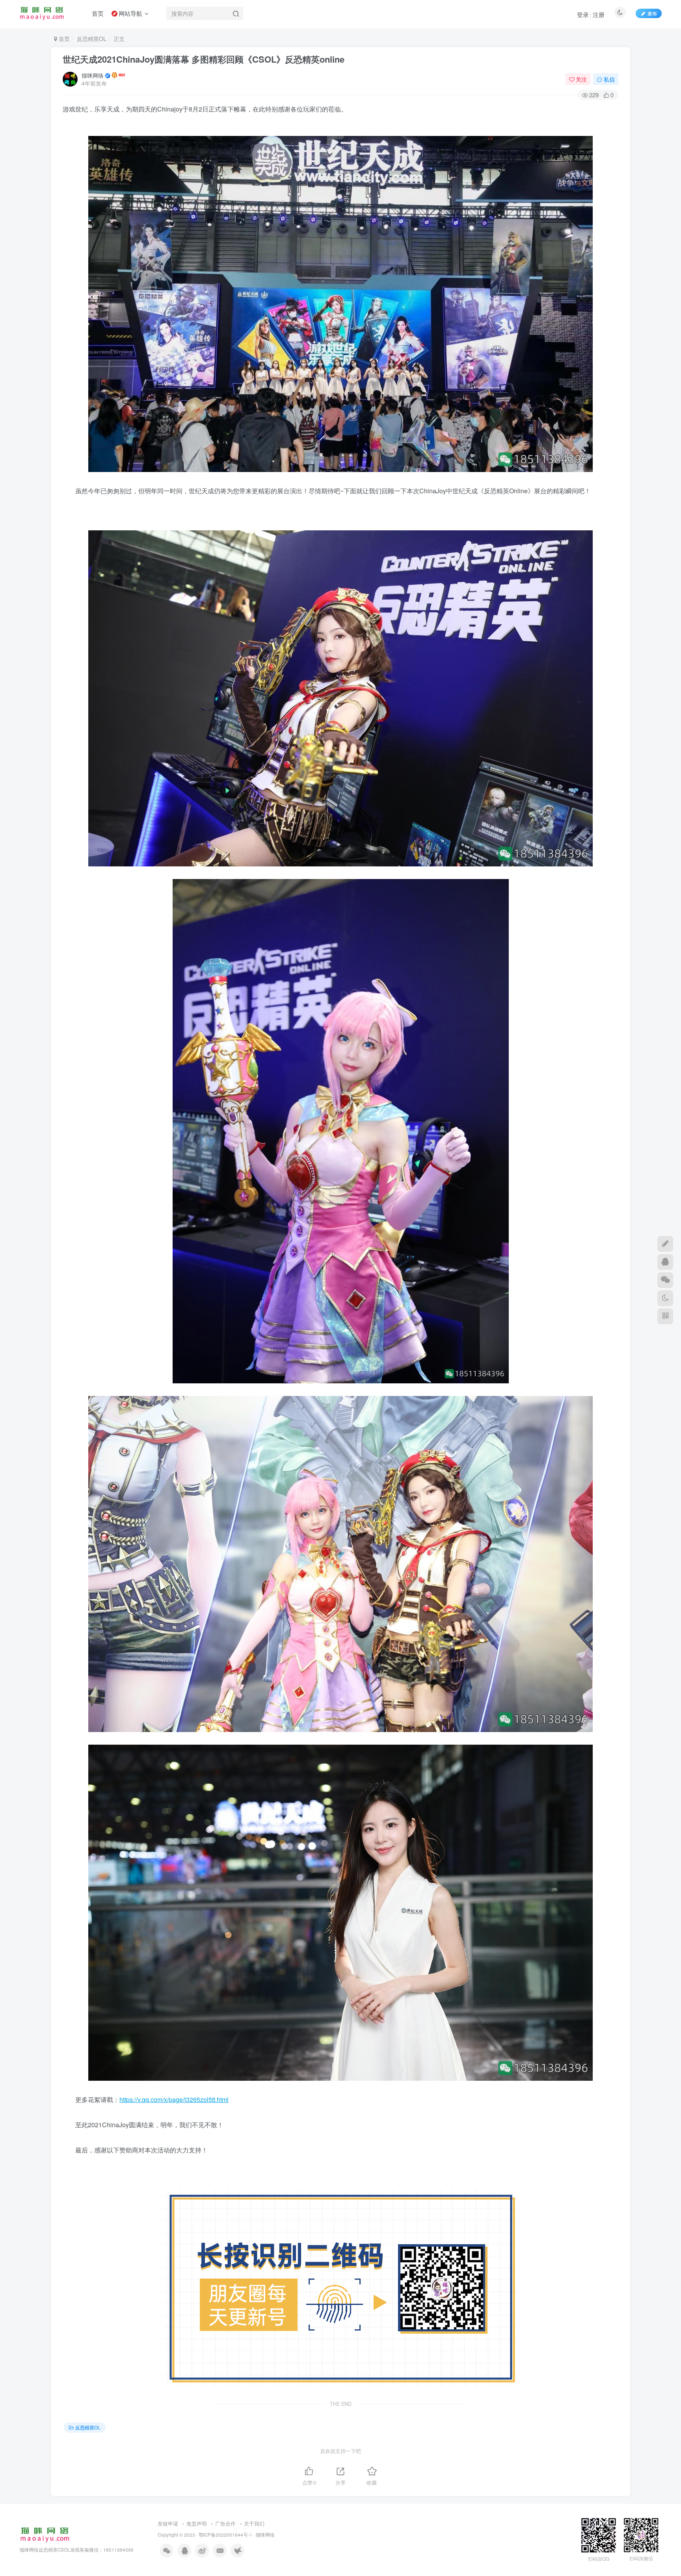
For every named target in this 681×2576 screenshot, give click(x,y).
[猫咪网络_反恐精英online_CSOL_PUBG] (45, 2534)
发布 (652, 13)
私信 (609, 79)
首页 (63, 39)
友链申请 (168, 2523)
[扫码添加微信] (665, 1280)
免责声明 (197, 2523)
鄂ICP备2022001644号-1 (225, 2535)
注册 (599, 14)
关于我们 (254, 2523)
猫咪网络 (93, 75)
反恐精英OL (92, 39)
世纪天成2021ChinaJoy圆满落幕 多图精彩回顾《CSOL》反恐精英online (204, 59)
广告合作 (225, 2523)
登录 (583, 14)
